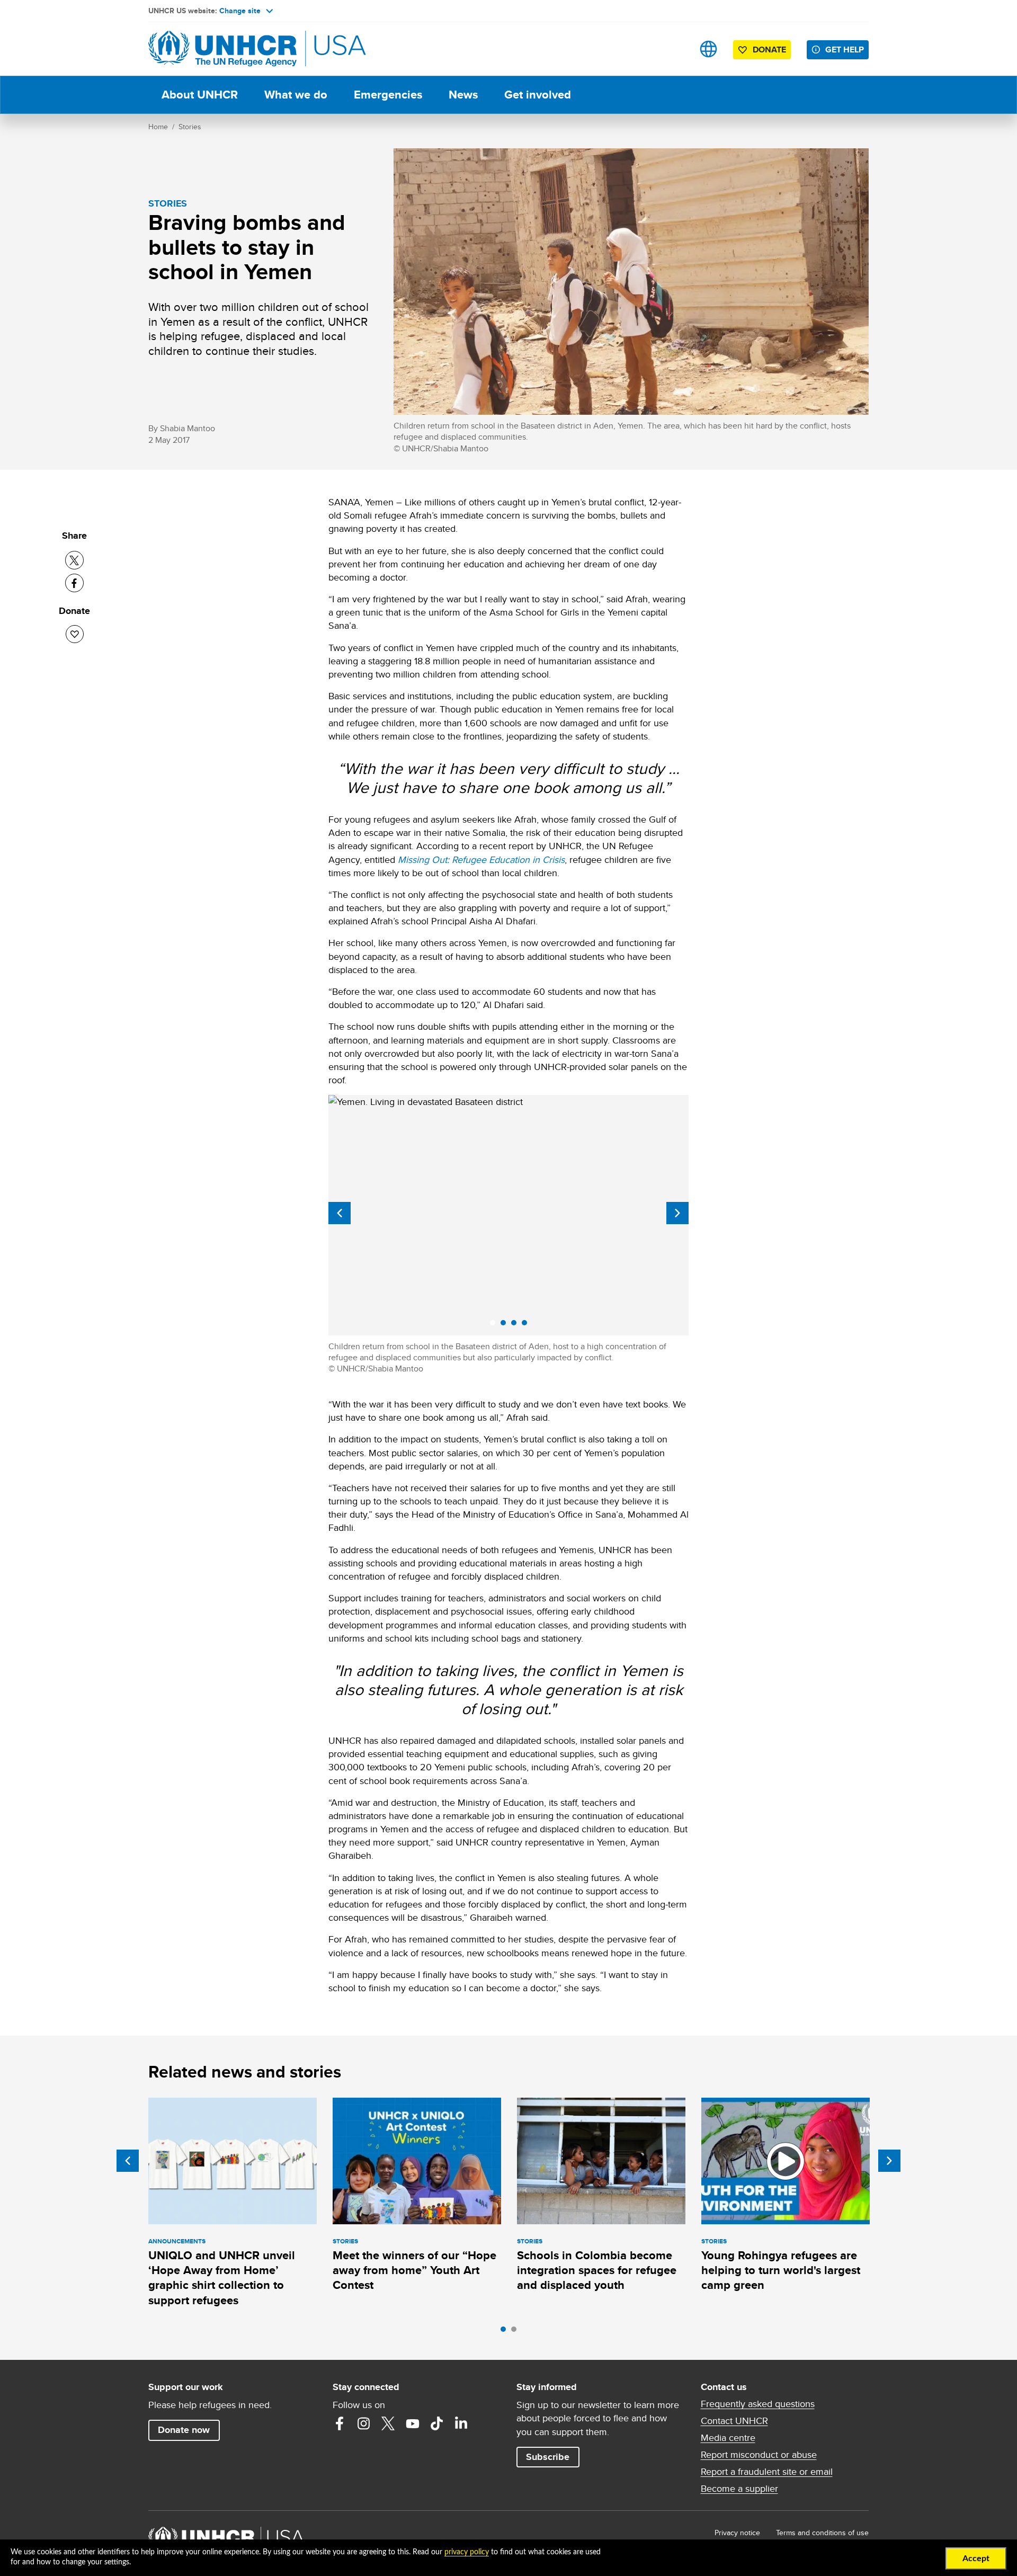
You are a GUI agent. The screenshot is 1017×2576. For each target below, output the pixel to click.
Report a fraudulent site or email (767, 2472)
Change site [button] (240, 11)
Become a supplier (739, 2489)
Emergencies (388, 95)
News (463, 95)
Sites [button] (708, 49)
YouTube (413, 2423)
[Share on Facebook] (74, 583)
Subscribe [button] (548, 2457)
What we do (296, 95)
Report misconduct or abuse (759, 2455)
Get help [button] (845, 50)
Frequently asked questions (758, 2404)
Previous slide (340, 1213)
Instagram (364, 2423)
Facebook (340, 2423)
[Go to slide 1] (506, 2332)
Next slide (677, 1213)
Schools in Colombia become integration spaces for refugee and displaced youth (597, 2270)
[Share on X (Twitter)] (74, 560)
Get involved (538, 95)
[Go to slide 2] (516, 2332)
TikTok (437, 2423)
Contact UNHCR (734, 2421)
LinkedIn (461, 2423)
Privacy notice (737, 2533)
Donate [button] (769, 50)
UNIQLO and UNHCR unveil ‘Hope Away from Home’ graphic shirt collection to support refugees (222, 2278)
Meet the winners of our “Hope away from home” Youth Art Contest (414, 2270)
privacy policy (467, 2552)
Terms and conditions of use (822, 2533)
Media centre (728, 2438)
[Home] (222, 49)
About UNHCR (200, 95)
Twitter (388, 2423)
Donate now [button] (184, 2430)
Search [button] (675, 49)
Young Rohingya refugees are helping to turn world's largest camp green (781, 2270)
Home (158, 127)
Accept (976, 2559)
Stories (190, 127)
